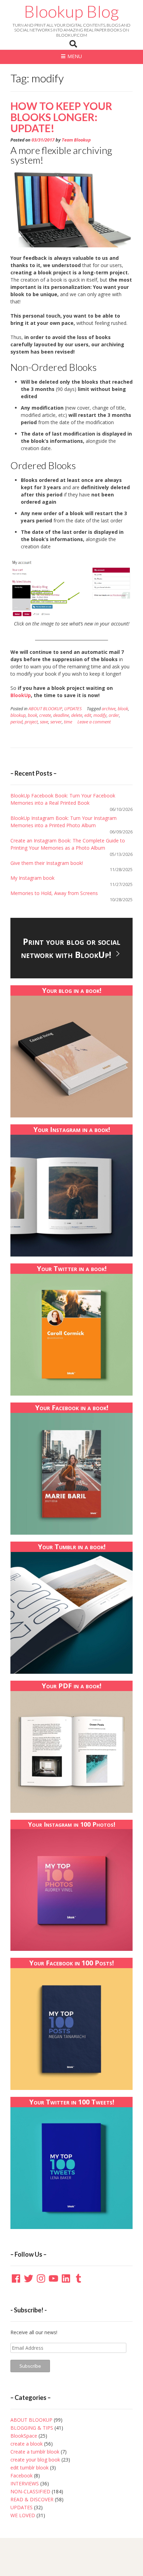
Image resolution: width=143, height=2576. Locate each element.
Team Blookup (76, 140)
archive (109, 709)
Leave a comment (94, 722)
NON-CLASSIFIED (30, 2491)
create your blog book (35, 2460)
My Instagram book (32, 878)
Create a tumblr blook (35, 2452)
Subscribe (30, 2366)
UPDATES (73, 709)
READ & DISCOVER (32, 2499)
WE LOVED (23, 2515)
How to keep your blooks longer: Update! (61, 117)
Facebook (22, 2475)
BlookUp (21, 695)
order (114, 715)
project (31, 722)
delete (77, 715)
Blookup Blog (71, 11)
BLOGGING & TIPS (32, 2428)
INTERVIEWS (25, 2483)
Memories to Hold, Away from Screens (54, 893)
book (32, 715)
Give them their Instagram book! (47, 863)
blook (123, 709)
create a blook (27, 2444)
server (56, 722)
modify (100, 715)
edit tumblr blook (30, 2468)
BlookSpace (24, 2436)
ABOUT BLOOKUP (45, 709)
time (68, 722)
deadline (61, 715)
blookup (18, 715)
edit (88, 715)
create (45, 715)
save (44, 722)
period (16, 722)
